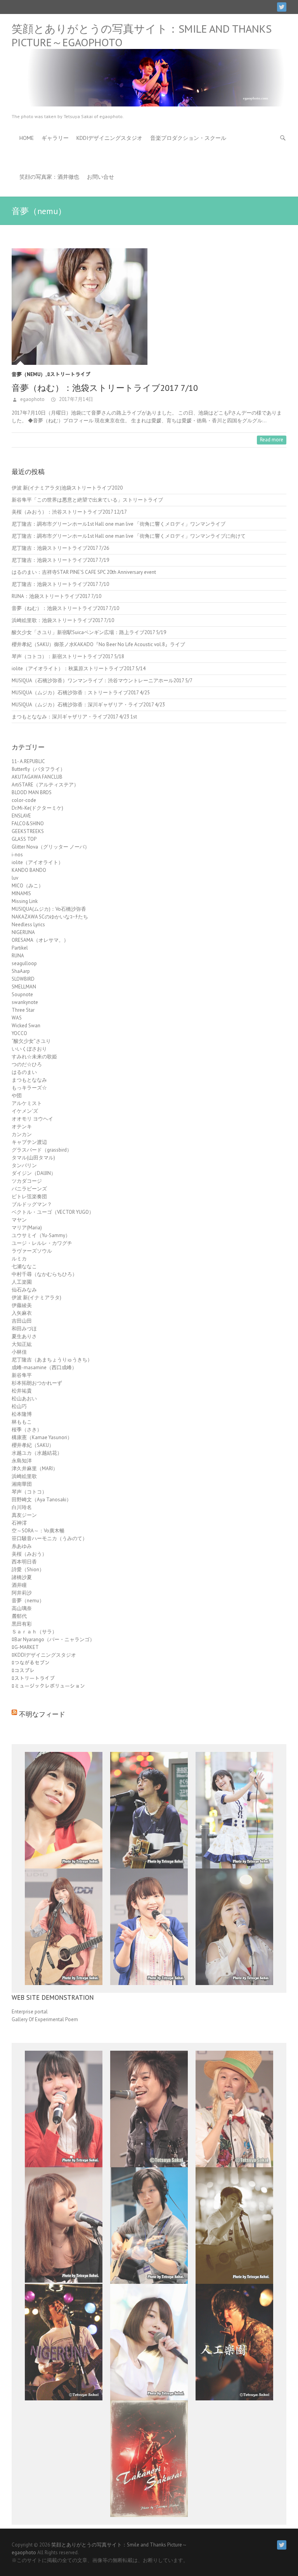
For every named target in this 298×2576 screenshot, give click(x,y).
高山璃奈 (22, 1608)
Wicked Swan (26, 1026)
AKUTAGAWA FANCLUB (37, 777)
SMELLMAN (24, 987)
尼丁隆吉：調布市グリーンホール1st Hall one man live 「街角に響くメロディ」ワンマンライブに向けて (129, 536)
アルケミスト (27, 1103)
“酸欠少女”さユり (31, 1041)
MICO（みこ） (28, 886)
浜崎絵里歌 (24, 1476)
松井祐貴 (22, 1391)
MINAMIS (21, 893)
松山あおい (24, 1399)
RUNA (18, 956)
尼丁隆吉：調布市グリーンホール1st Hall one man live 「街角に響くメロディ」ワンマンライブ (119, 524)
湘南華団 (22, 1484)
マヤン (19, 1220)
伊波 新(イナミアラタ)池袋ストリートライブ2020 (67, 488)
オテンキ (22, 1127)
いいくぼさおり (29, 1049)
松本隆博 (22, 1414)
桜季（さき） (27, 1430)
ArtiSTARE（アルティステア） (45, 785)
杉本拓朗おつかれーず (37, 1383)
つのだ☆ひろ (27, 1064)
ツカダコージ (27, 1181)
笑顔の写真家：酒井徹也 (49, 177)
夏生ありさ (24, 1336)
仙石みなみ (24, 1290)
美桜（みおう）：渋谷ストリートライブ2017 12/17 (69, 512)
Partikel (20, 948)
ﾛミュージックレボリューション (48, 1686)
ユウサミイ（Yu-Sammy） (41, 1235)
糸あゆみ (22, 1546)
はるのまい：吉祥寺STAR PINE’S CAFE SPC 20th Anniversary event (84, 572)
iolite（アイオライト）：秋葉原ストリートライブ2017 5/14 (79, 668)
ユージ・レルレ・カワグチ (42, 1243)
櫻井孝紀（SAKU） (33, 1445)
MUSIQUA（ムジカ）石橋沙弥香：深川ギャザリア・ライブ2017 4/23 (88, 705)
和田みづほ (24, 1329)
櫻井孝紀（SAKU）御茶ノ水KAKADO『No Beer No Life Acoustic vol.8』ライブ (98, 644)
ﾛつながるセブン (31, 1663)
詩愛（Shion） (28, 1569)
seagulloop (24, 963)
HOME (27, 138)
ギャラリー (55, 138)
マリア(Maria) (27, 1228)
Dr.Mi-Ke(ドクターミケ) (37, 808)
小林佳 (19, 1352)
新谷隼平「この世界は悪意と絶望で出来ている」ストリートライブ (87, 500)
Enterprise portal (30, 2012)
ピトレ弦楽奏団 (29, 1196)
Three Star (23, 1010)
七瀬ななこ (24, 1266)
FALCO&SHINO (28, 824)
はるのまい (24, 1072)
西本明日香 (24, 1562)
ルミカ (19, 1259)
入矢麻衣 (22, 1313)
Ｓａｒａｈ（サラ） (34, 1632)
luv (15, 878)
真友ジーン (24, 1515)
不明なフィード (42, 1714)
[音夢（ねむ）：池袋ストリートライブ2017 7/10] (149, 307)
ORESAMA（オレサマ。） (40, 940)
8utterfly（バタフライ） (38, 769)
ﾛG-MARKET (25, 1647)
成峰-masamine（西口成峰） (44, 1367)
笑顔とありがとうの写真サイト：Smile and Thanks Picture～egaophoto (142, 35)
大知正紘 (22, 1344)
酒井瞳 (19, 1585)
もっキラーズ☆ (29, 1088)
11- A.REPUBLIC (28, 761)
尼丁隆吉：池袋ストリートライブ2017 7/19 (60, 560)
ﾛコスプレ (23, 1671)
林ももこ (22, 1422)
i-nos (17, 855)
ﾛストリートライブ (69, 374)
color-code (24, 800)
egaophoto (32, 399)
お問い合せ (100, 177)
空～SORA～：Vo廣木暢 (38, 1531)
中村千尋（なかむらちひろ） (44, 1274)
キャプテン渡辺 (29, 1142)
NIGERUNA (23, 932)
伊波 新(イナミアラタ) (36, 1298)
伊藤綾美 (22, 1305)
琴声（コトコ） (29, 1492)
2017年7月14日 (75, 399)
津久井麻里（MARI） (35, 1468)
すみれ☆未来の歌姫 (34, 1057)
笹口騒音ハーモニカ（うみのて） (49, 1538)
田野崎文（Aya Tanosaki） (42, 1500)
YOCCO (19, 1033)
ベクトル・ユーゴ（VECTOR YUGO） (53, 1212)
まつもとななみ (29, 1080)
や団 (17, 1095)
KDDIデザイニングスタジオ (109, 138)
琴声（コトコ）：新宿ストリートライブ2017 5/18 (68, 656)
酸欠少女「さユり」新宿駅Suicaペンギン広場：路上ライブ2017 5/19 (89, 632)
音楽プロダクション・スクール (188, 138)
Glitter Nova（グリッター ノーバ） (51, 847)
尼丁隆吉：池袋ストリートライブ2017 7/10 (60, 584)
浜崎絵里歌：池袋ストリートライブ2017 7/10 (63, 620)
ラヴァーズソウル (32, 1251)
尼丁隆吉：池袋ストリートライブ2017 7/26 (60, 548)
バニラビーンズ (29, 1189)
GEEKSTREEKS (28, 831)
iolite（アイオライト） (37, 862)
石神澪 (19, 1523)
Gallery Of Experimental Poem (45, 2019)
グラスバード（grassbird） (42, 1150)
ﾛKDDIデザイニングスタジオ (44, 1655)
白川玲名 (22, 1507)
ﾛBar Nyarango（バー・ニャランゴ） (53, 1639)
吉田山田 (22, 1321)
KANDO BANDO (29, 870)
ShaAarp (21, 971)
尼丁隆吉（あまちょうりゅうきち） (52, 1360)
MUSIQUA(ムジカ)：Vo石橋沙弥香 (49, 909)
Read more (272, 440)
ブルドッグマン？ (32, 1204)
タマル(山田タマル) (33, 1158)
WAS (17, 1018)
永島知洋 (22, 1461)
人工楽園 (22, 1282)
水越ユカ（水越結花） (37, 1453)
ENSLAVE (21, 816)
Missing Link (25, 901)
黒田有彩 (22, 1624)
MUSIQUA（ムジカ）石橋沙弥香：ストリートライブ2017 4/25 (81, 693)
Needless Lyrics (28, 925)
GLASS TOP (24, 839)
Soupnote (22, 994)
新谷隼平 (22, 1375)
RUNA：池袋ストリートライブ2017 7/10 (56, 596)
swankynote (25, 1002)
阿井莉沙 (22, 1593)
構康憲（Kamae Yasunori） (42, 1437)
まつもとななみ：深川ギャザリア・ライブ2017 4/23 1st (74, 717)
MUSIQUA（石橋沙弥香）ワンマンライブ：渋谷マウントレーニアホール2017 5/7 (102, 681)
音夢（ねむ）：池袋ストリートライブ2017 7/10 (105, 388)
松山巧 (19, 1406)
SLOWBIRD (23, 979)
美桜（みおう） (29, 1554)
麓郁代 (19, 1616)
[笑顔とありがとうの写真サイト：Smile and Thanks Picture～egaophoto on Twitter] (282, 7)
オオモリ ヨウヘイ (32, 1119)
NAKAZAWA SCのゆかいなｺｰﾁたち (50, 917)
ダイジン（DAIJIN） (34, 1173)
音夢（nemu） (29, 374)
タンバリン (24, 1165)
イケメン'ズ (25, 1111)
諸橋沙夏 (22, 1577)
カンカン (22, 1134)
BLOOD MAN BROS (32, 792)
